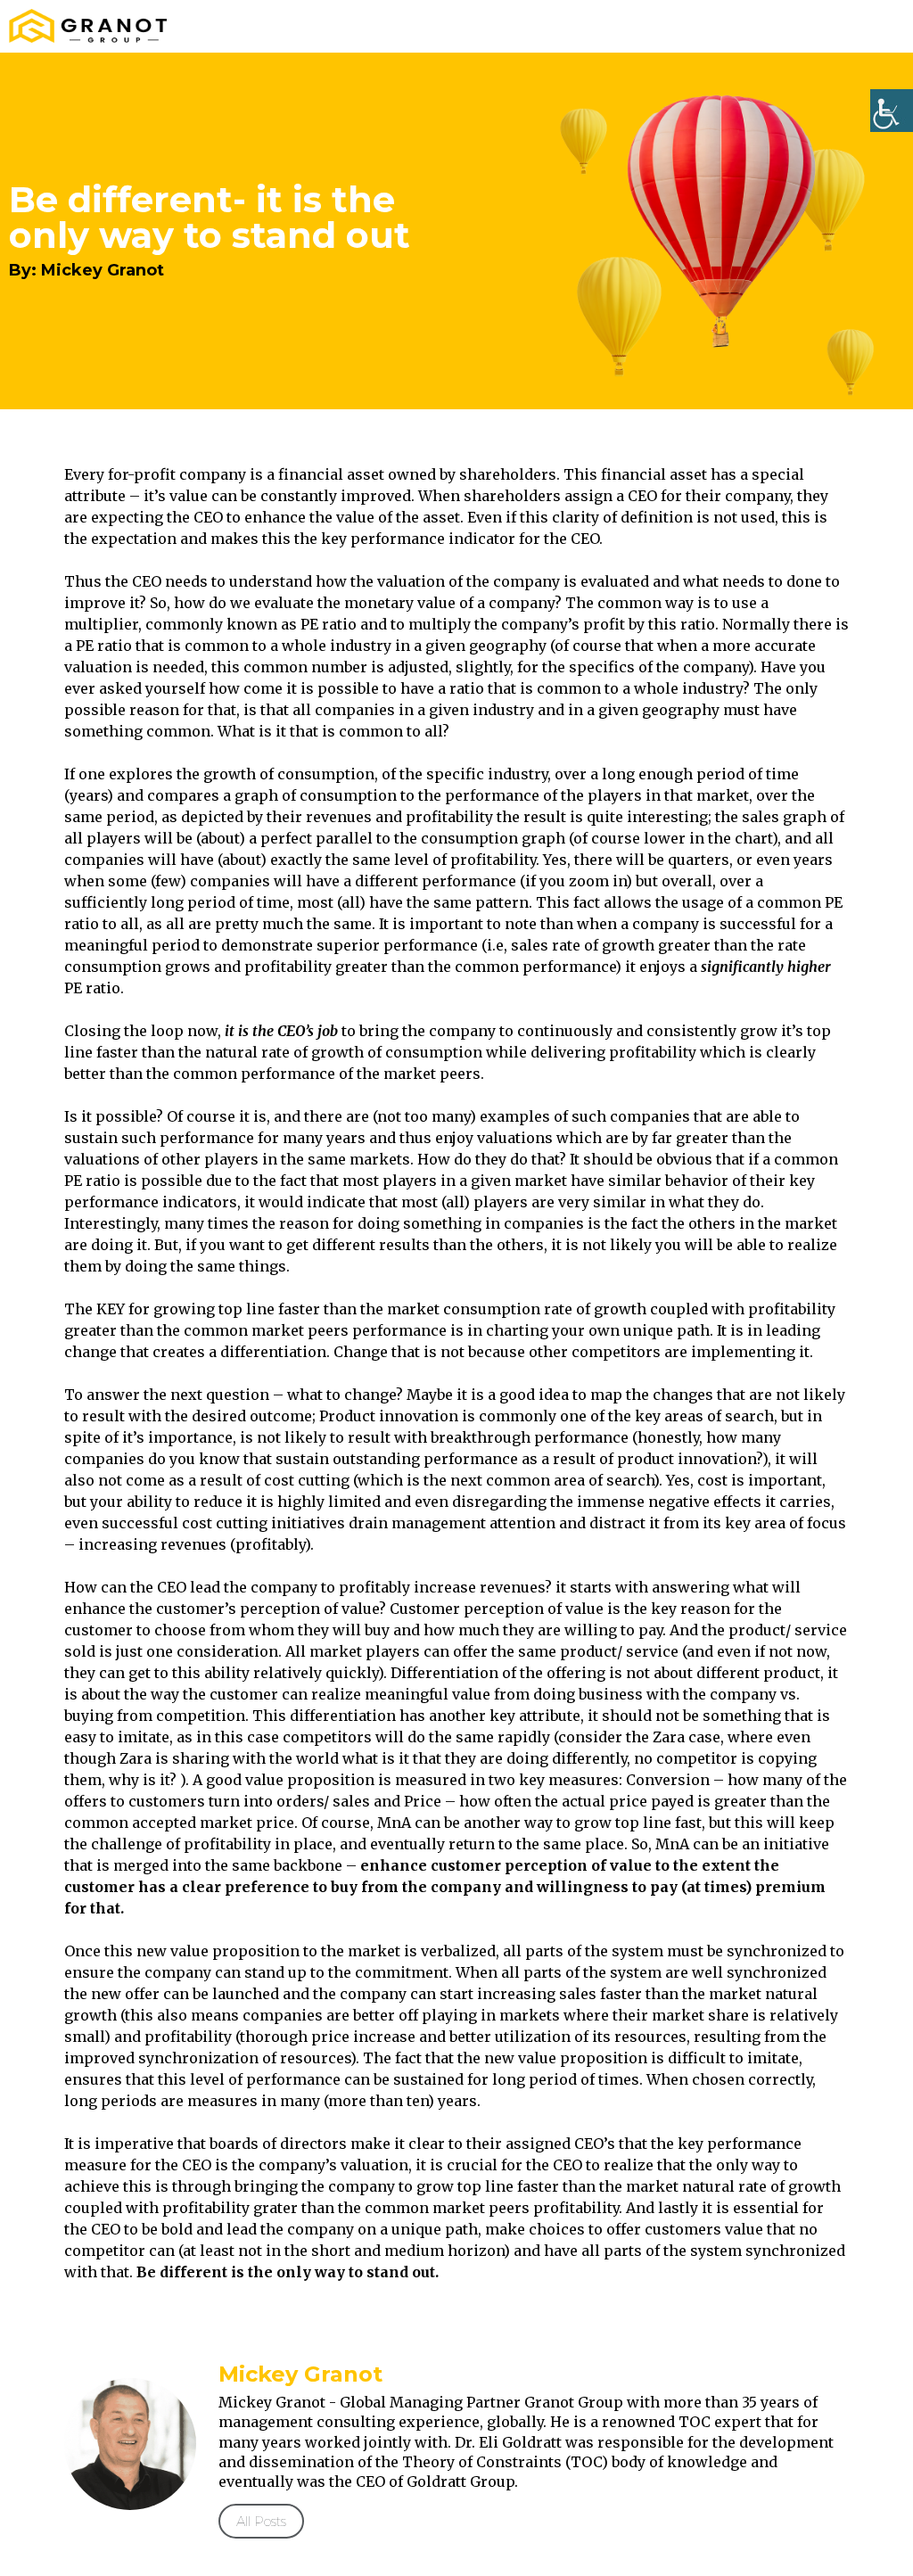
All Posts (261, 2521)
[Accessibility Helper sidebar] (892, 111)
